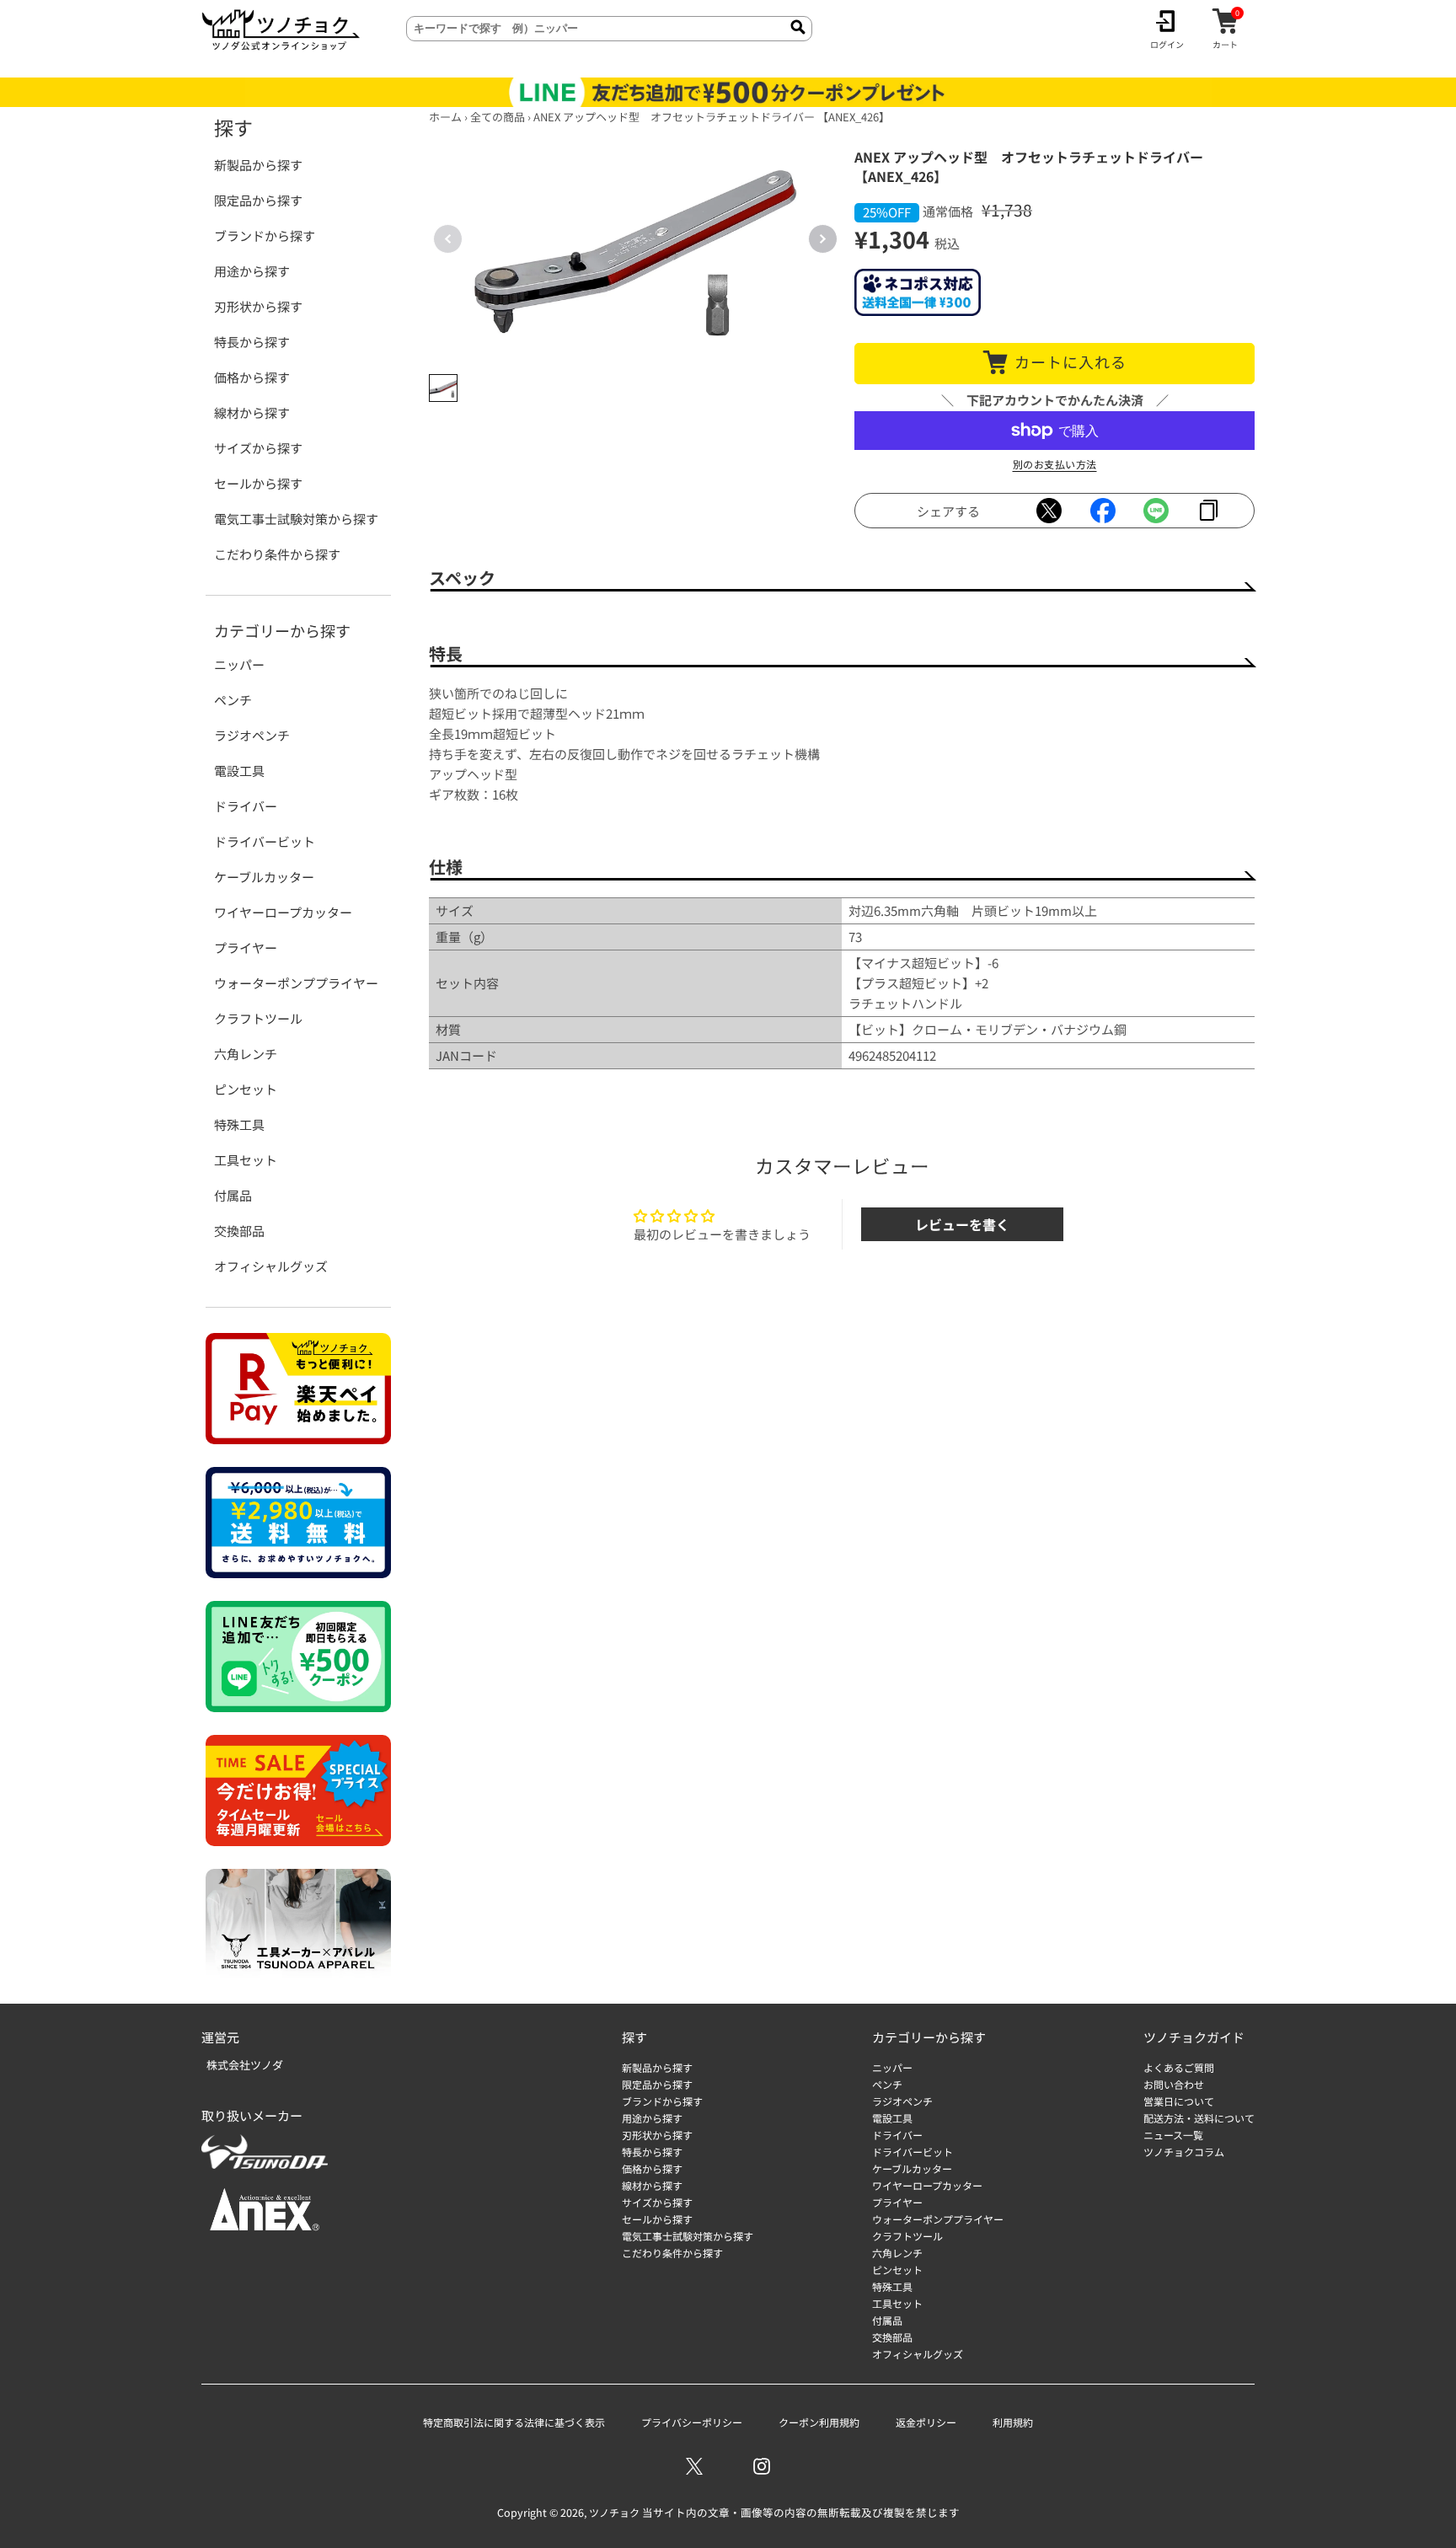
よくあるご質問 (1179, 2067)
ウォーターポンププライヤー (296, 983)
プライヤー (246, 947)
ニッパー (239, 664)
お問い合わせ (1174, 2084)
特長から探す (252, 342)
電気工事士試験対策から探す (296, 519)
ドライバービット (265, 841)
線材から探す (252, 412)
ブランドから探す (265, 236)
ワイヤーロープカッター (283, 912)
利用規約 (1013, 2422)
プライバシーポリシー (692, 2422)
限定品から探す (258, 200)
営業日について (1179, 2101)
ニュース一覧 (1173, 2135)
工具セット (246, 1160)
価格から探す (252, 377)
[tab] (443, 388)
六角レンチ (246, 1054)
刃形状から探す (258, 306)
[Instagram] (762, 2466)
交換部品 (239, 1231)
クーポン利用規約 (819, 2422)
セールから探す (258, 483)
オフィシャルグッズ (271, 1266)
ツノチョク (614, 2512)
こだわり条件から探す (277, 554)
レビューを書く (962, 1224)
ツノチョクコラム (1184, 2152)
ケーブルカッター (264, 877)
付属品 (233, 1195)
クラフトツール (258, 1018)
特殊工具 (239, 1124)
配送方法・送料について (1199, 2118)
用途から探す (252, 271)
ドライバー (246, 806)
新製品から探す (258, 165)
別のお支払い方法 (1055, 464)
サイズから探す (258, 448)
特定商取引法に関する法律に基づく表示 (514, 2422)
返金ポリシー (926, 2422)
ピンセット (246, 1089)
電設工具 (239, 771)
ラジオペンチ (252, 735)
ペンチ (233, 700)
